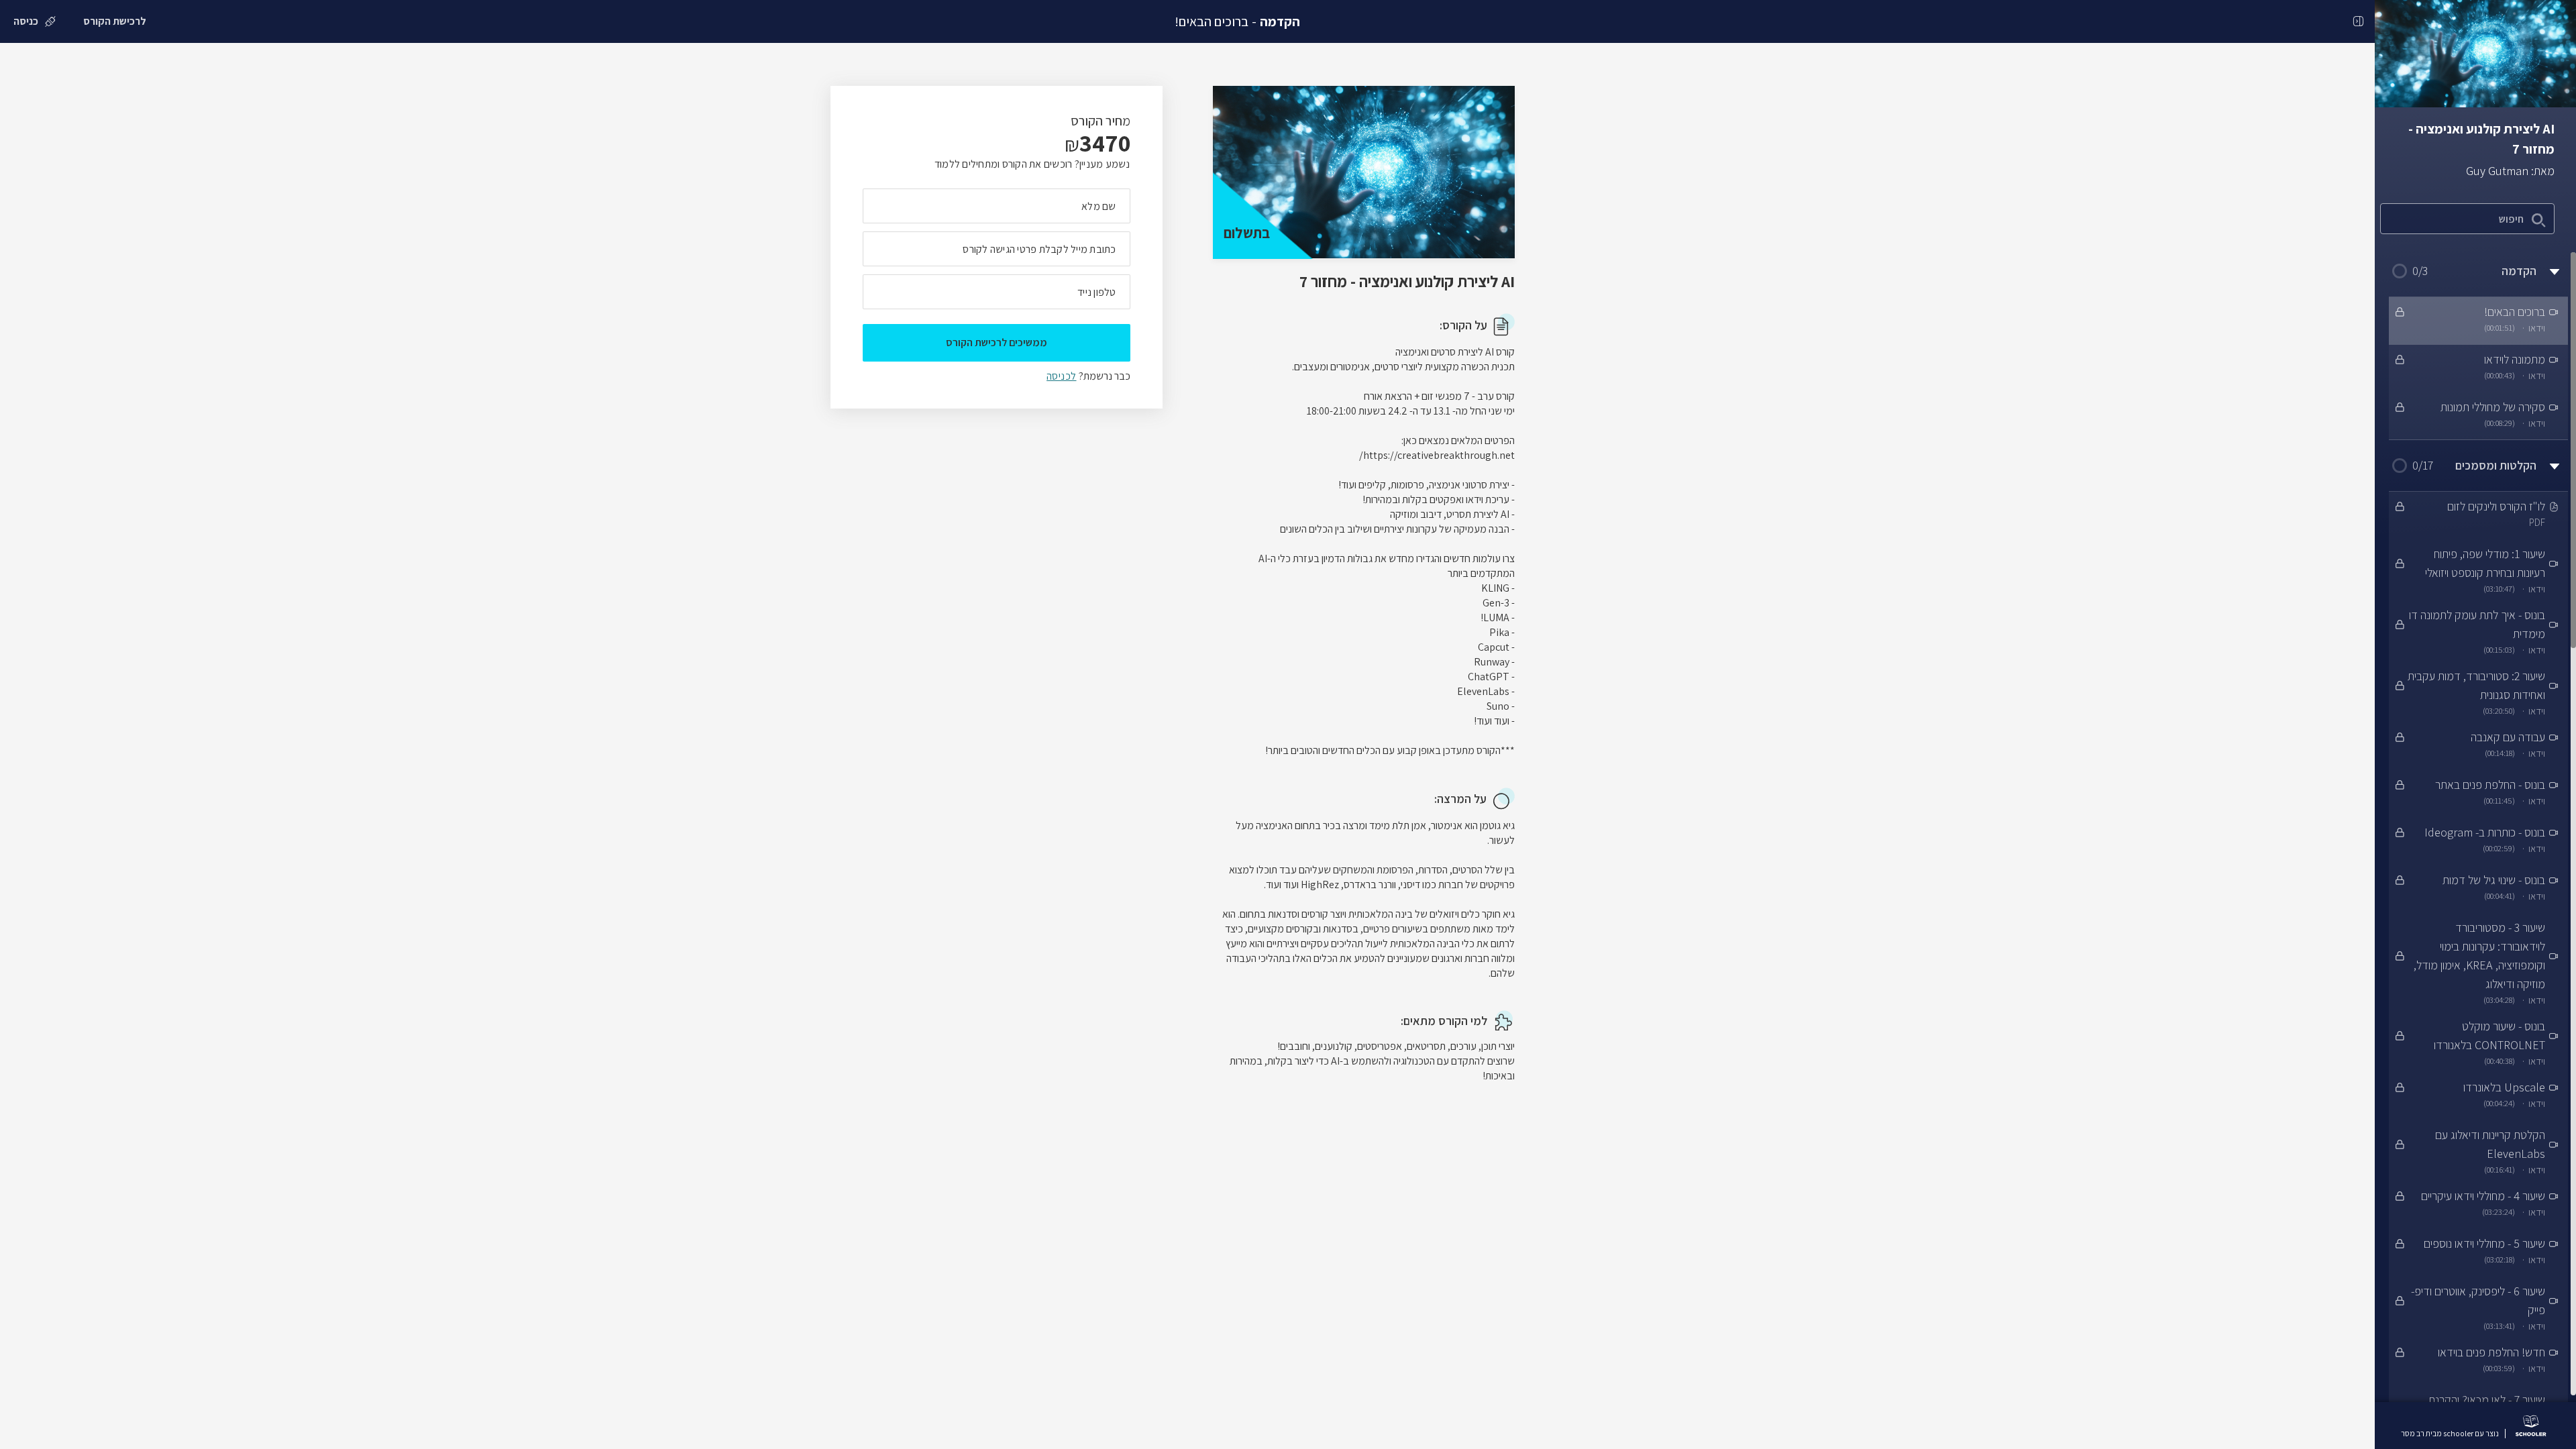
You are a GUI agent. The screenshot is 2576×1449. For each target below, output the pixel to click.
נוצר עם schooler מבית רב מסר (2450, 1434)
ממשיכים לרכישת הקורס (997, 342)
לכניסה (1061, 376)
